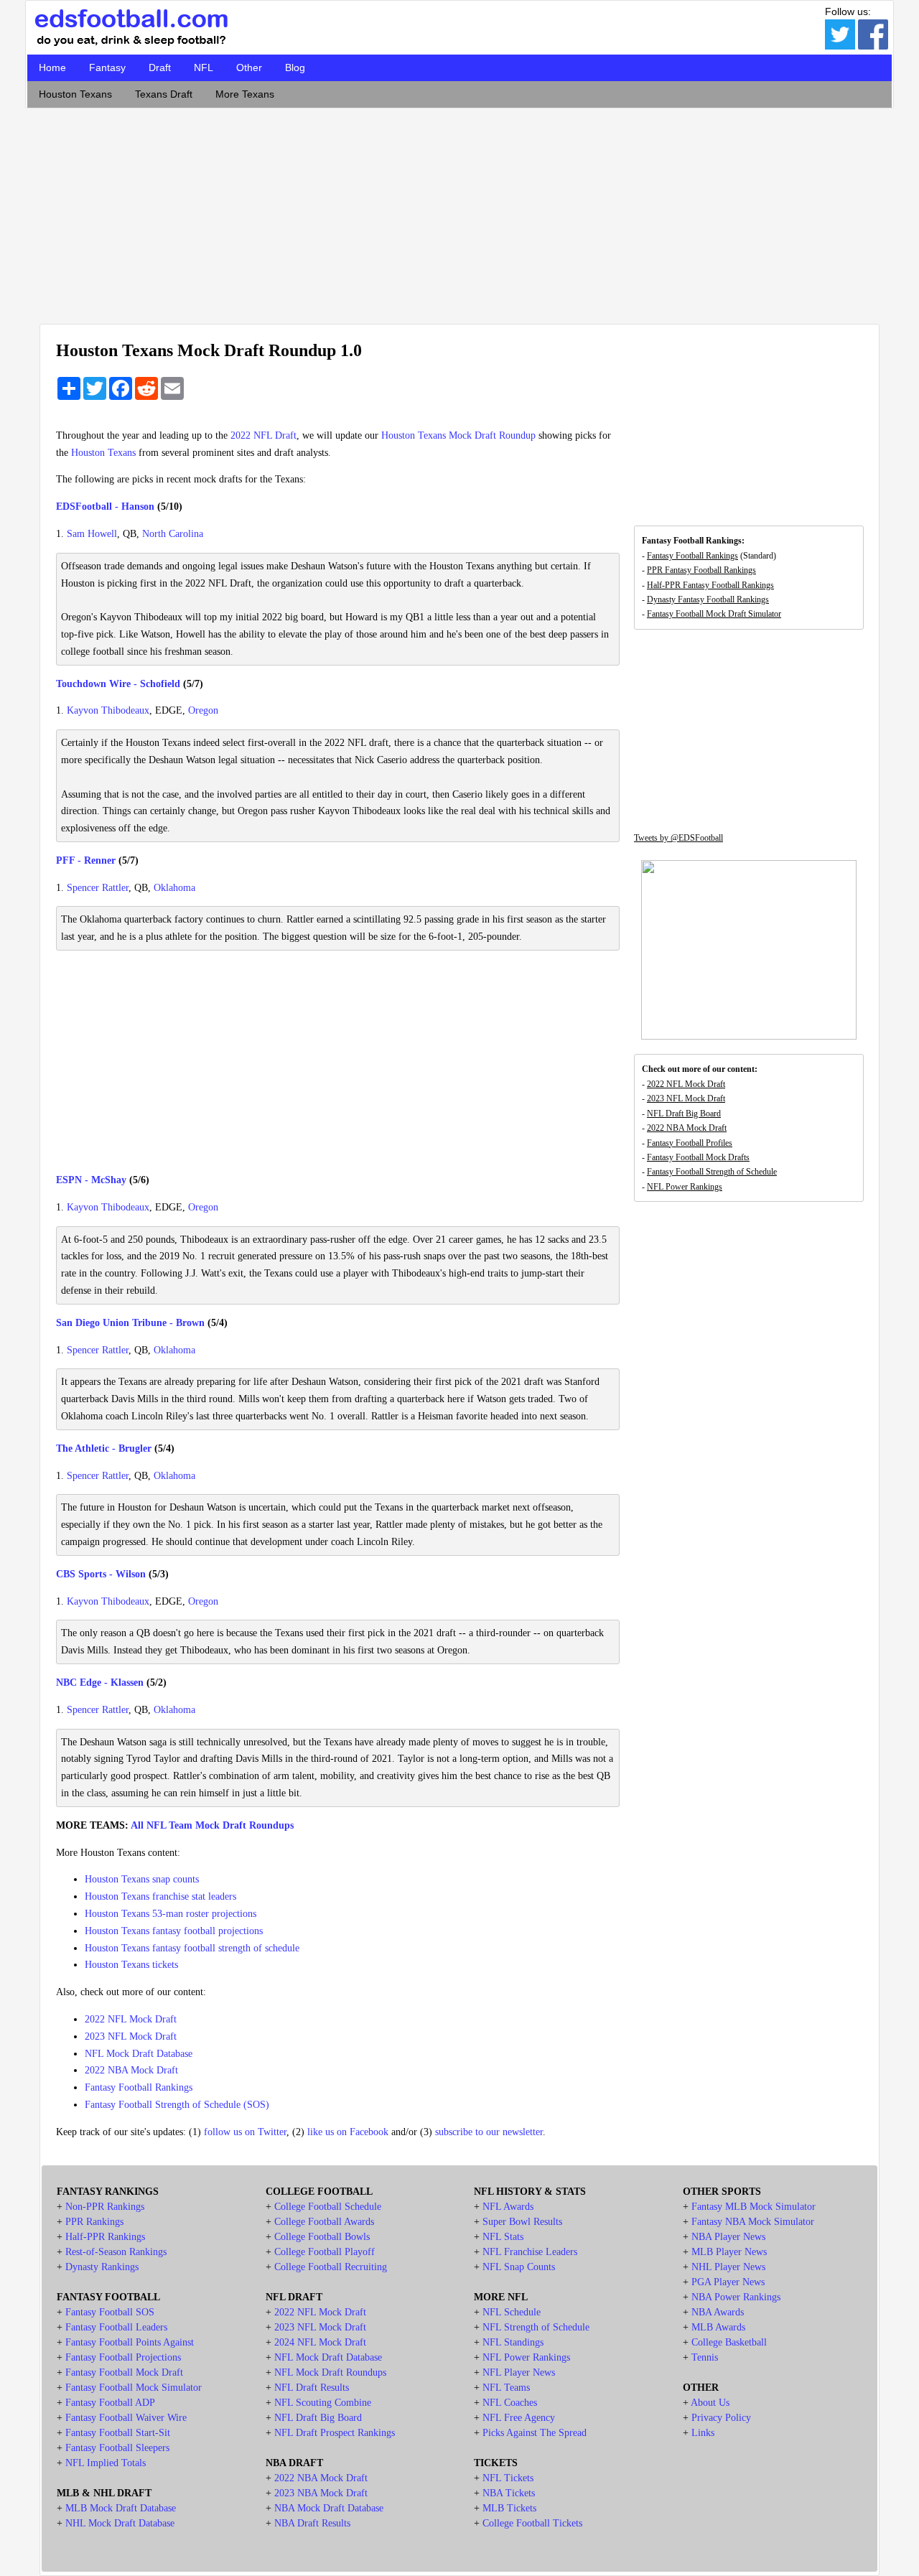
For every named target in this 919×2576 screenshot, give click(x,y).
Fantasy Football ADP (110, 2403)
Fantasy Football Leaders (116, 2327)
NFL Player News (519, 2372)
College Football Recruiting (331, 2267)
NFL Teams (506, 2388)
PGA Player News (728, 2282)
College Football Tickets (532, 2523)
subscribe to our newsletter (489, 2132)
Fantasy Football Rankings (139, 2087)
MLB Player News (729, 2252)
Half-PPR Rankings (105, 2237)
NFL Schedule (512, 2312)
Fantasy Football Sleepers (117, 2448)
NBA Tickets (509, 2493)
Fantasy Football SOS (110, 2312)
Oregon (203, 710)
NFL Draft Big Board (684, 1114)
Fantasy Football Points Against (130, 2342)
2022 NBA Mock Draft (131, 2070)
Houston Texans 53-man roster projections (171, 1914)
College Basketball (729, 2342)
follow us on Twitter (245, 2132)
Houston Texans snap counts (142, 1879)
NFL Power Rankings (685, 1187)
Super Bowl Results (522, 2222)
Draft (160, 67)
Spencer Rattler (98, 888)
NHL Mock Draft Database (120, 2523)
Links (703, 2433)
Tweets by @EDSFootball (678, 838)
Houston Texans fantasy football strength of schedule (192, 1948)
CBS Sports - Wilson (101, 1574)
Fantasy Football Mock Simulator (134, 2388)
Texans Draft (164, 94)
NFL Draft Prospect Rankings (335, 2433)
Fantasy (107, 67)
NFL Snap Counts (519, 2267)
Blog (295, 67)
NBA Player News (728, 2237)
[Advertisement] (459, 213)
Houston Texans (75, 94)
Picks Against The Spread (535, 2433)
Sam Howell (92, 534)
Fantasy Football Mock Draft (124, 2372)
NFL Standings (513, 2342)
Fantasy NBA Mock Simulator (753, 2222)
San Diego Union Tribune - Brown (130, 1323)
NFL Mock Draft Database (139, 2054)
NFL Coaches (510, 2403)
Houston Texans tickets (131, 1965)
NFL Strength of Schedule (536, 2327)
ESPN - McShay (91, 1180)
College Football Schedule (328, 2207)
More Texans (245, 94)
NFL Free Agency (519, 2418)
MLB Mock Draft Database (121, 2508)
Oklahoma (174, 888)
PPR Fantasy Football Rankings (701, 570)
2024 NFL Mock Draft (320, 2342)
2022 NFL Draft (263, 435)
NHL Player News (728, 2267)
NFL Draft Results (312, 2388)
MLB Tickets (509, 2508)
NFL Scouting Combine (323, 2403)
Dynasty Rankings (102, 2267)
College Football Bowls (322, 2237)
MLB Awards (718, 2327)
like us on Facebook (348, 2132)
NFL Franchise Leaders (530, 2252)
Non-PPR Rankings (105, 2207)
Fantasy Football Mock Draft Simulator (714, 614)
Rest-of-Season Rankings (116, 2252)
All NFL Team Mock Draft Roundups (212, 1825)
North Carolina (173, 534)
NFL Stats (503, 2237)
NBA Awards (718, 2312)
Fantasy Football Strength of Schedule (712, 1172)
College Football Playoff (325, 2252)
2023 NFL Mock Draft (131, 2036)
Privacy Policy (721, 2418)
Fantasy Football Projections (123, 2357)
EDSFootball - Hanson (105, 507)
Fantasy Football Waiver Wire (126, 2418)
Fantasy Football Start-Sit (118, 2433)
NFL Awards (508, 2207)
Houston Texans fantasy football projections (174, 1931)
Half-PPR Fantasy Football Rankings (710, 585)
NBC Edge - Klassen (100, 1683)
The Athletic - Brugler (104, 1448)
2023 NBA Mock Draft (321, 2493)
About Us (710, 2403)
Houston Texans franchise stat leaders (160, 1896)
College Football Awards (324, 2222)
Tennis (705, 2357)
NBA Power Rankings (736, 2297)
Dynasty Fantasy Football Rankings (708, 599)
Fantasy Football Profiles (690, 1143)
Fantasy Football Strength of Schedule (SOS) (177, 2105)
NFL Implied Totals (106, 2463)
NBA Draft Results (312, 2523)
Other (249, 67)
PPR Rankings (94, 2222)
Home (52, 67)
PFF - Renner (86, 860)
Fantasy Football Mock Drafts (698, 1157)
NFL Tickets (508, 2478)
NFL (204, 67)
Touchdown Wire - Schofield (118, 684)
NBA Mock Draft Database (329, 2508)
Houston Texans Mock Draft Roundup (458, 435)
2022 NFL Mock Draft (131, 2019)
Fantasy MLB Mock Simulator (754, 2207)
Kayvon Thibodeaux (108, 710)
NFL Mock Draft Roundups (330, 2372)
